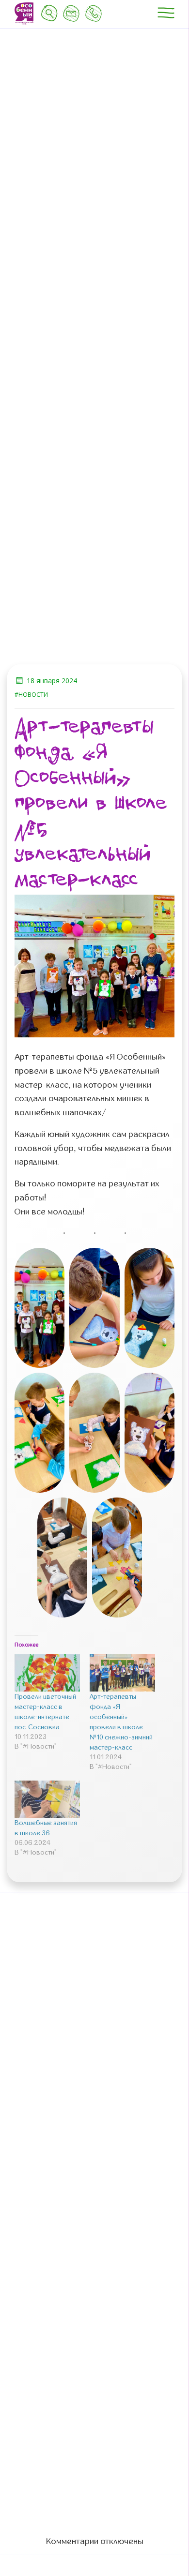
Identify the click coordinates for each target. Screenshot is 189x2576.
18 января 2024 (52, 681)
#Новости (31, 695)
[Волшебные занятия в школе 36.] (47, 1799)
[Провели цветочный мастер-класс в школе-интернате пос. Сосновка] (47, 1673)
